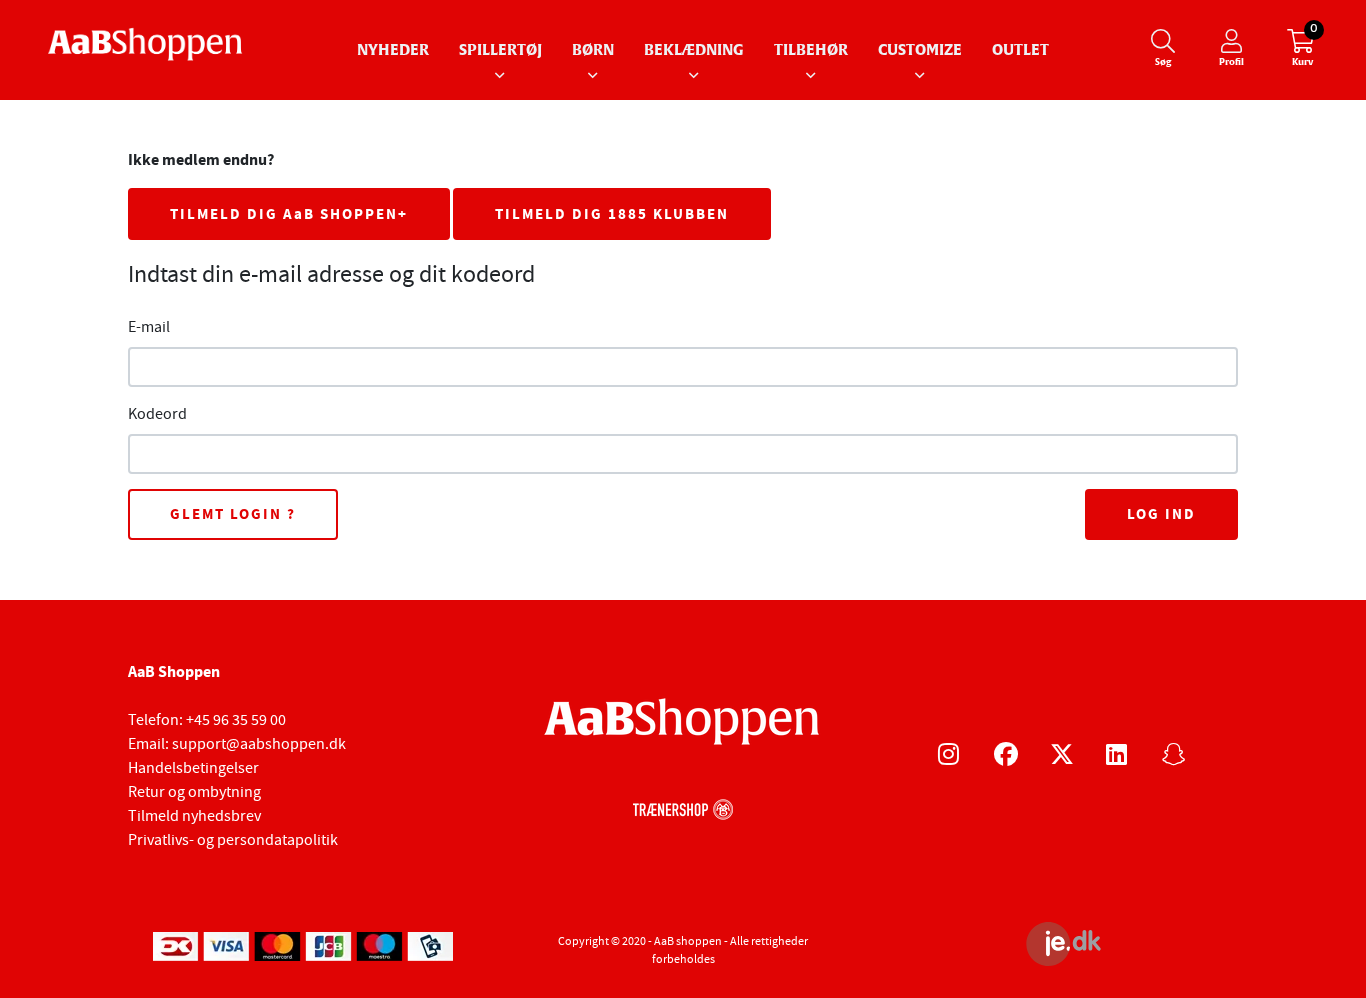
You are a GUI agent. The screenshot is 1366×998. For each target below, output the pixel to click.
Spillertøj (500, 50)
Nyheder (393, 50)
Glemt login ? (233, 514)
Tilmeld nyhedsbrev (194, 816)
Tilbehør (811, 50)
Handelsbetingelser (193, 768)
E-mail (149, 327)
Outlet (1020, 50)
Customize (920, 50)
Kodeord (157, 414)
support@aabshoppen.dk (259, 744)
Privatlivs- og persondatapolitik (233, 840)
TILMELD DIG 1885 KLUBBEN (612, 214)
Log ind (1161, 514)
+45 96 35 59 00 (236, 720)
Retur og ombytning (194, 792)
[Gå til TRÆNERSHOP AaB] (683, 807)
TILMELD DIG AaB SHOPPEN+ (289, 214)
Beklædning (694, 50)
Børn (593, 50)
